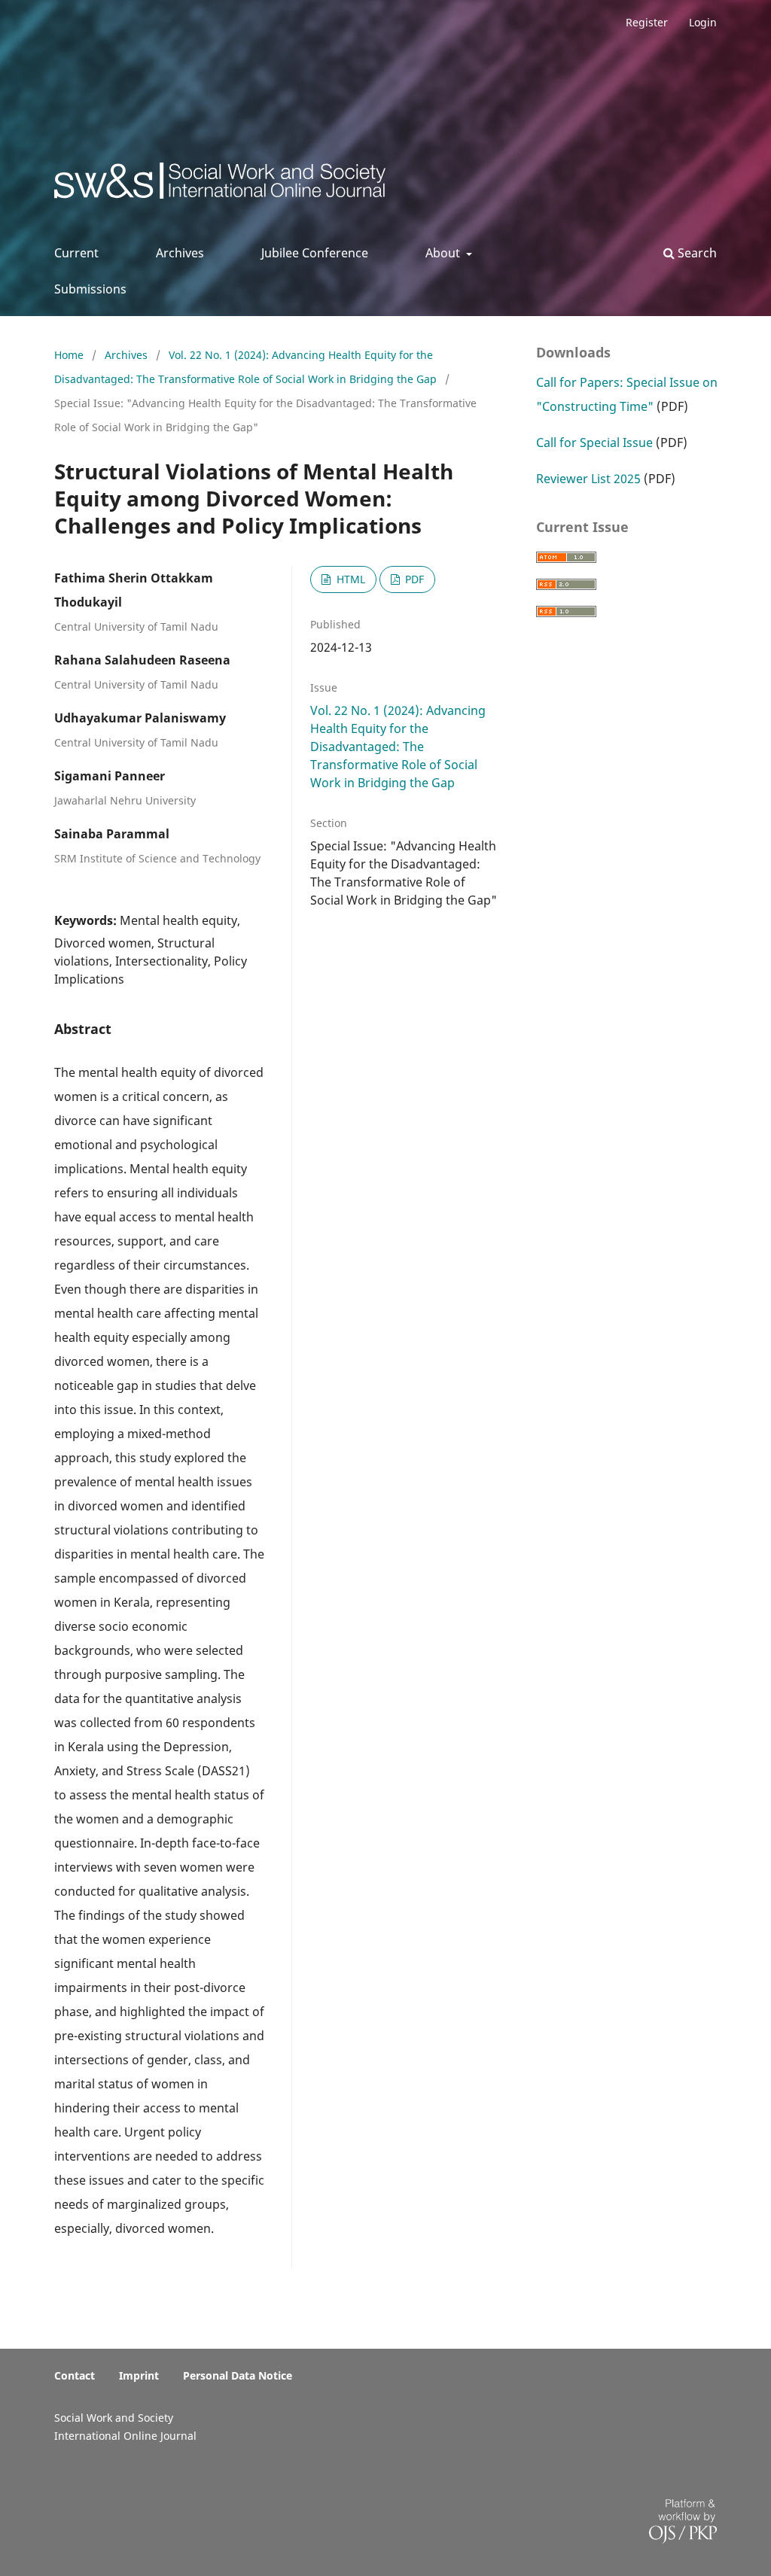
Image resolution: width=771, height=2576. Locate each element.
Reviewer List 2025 (588, 479)
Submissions (90, 289)
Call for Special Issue (594, 443)
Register (647, 22)
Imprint (139, 2375)
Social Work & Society (166, 185)
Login (703, 22)
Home (70, 355)
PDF (413, 579)
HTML (349, 579)
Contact (75, 2375)
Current (76, 253)
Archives (180, 253)
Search (696, 253)
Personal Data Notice (238, 2375)
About (444, 253)
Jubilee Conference (315, 253)
